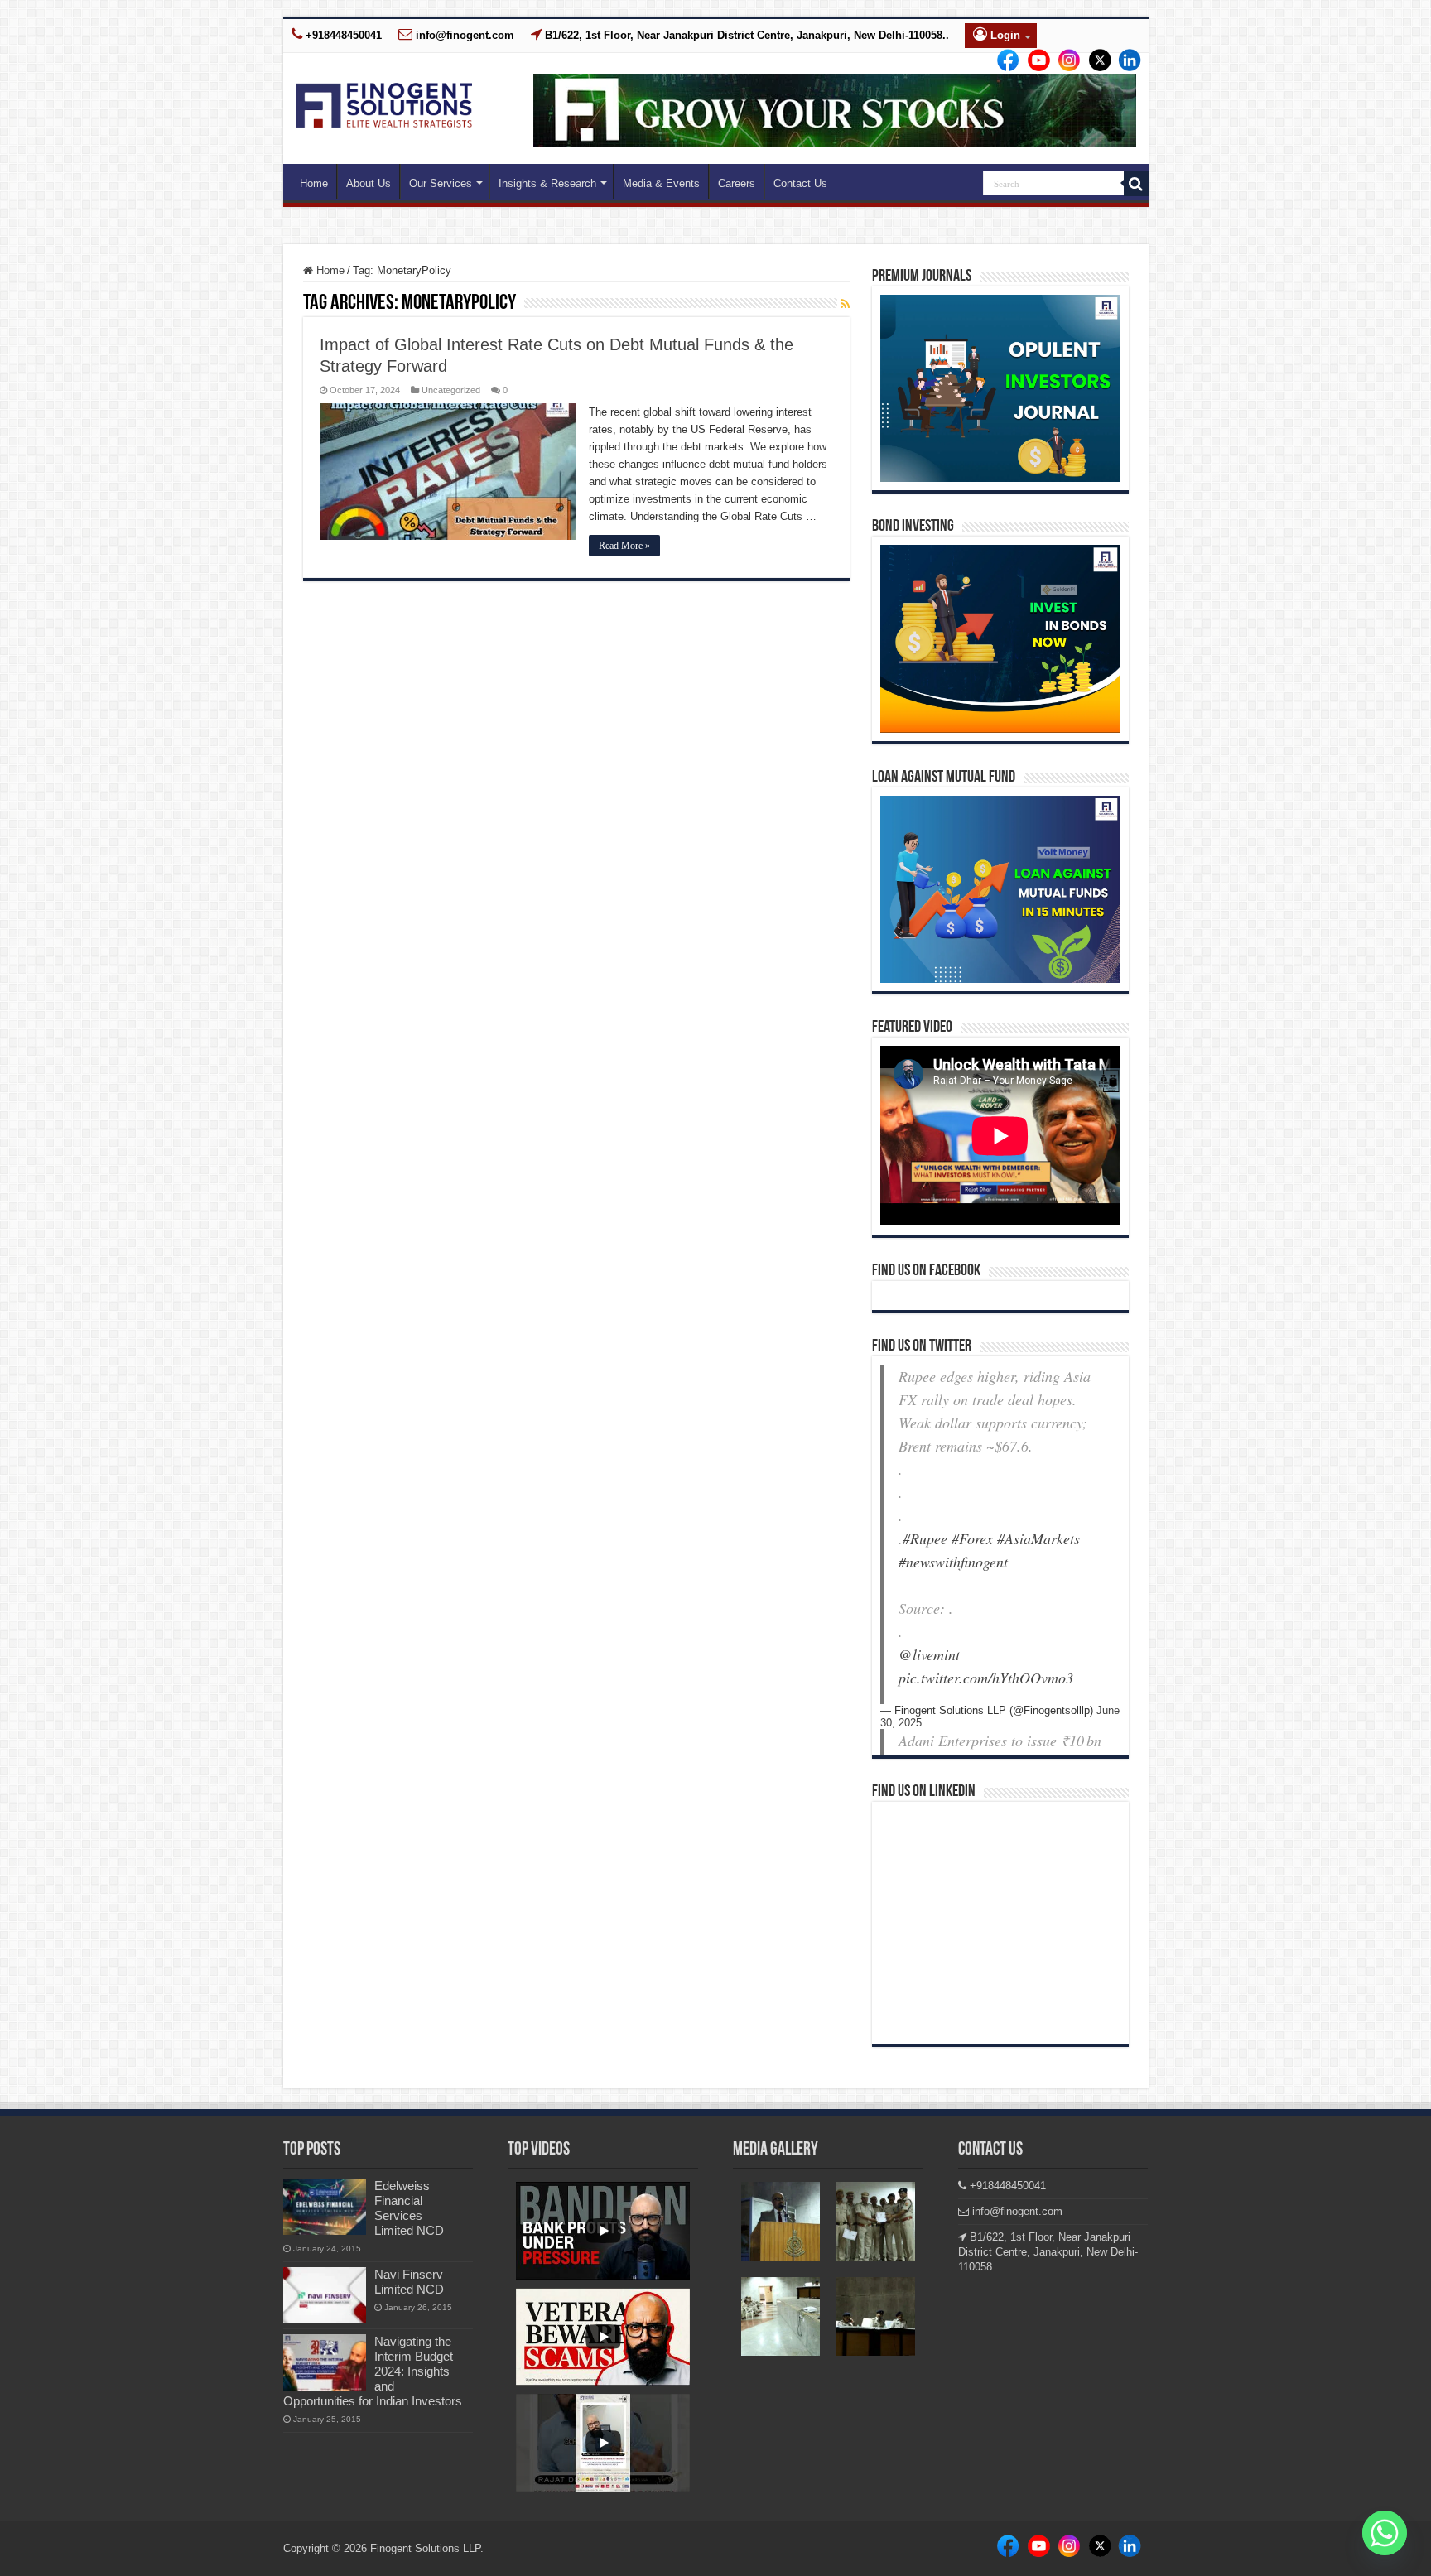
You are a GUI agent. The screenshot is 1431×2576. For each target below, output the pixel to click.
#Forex (972, 1538)
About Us (369, 183)
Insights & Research (547, 183)
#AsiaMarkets (1038, 1538)
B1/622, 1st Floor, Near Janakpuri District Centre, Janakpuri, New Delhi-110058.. (745, 35)
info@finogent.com (463, 35)
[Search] (1136, 184)
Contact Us (800, 183)
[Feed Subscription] (845, 304)
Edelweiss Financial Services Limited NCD (409, 2208)
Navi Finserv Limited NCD (409, 2282)
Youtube (1123, 61)
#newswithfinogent (953, 1562)
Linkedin (1064, 61)
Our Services (441, 183)
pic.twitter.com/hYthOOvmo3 (986, 1678)
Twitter (1093, 61)
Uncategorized (451, 390)
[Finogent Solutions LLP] (384, 102)
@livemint (929, 1654)
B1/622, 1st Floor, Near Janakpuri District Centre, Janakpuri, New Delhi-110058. (1048, 2252)
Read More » (624, 546)
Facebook (1005, 61)
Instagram (1034, 61)
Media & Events (661, 183)
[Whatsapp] (1385, 2533)
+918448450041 (342, 35)
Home (314, 183)
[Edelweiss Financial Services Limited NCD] (325, 2207)
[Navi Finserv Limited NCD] (325, 2295)
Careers (737, 183)
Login (1004, 35)
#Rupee (925, 1538)
